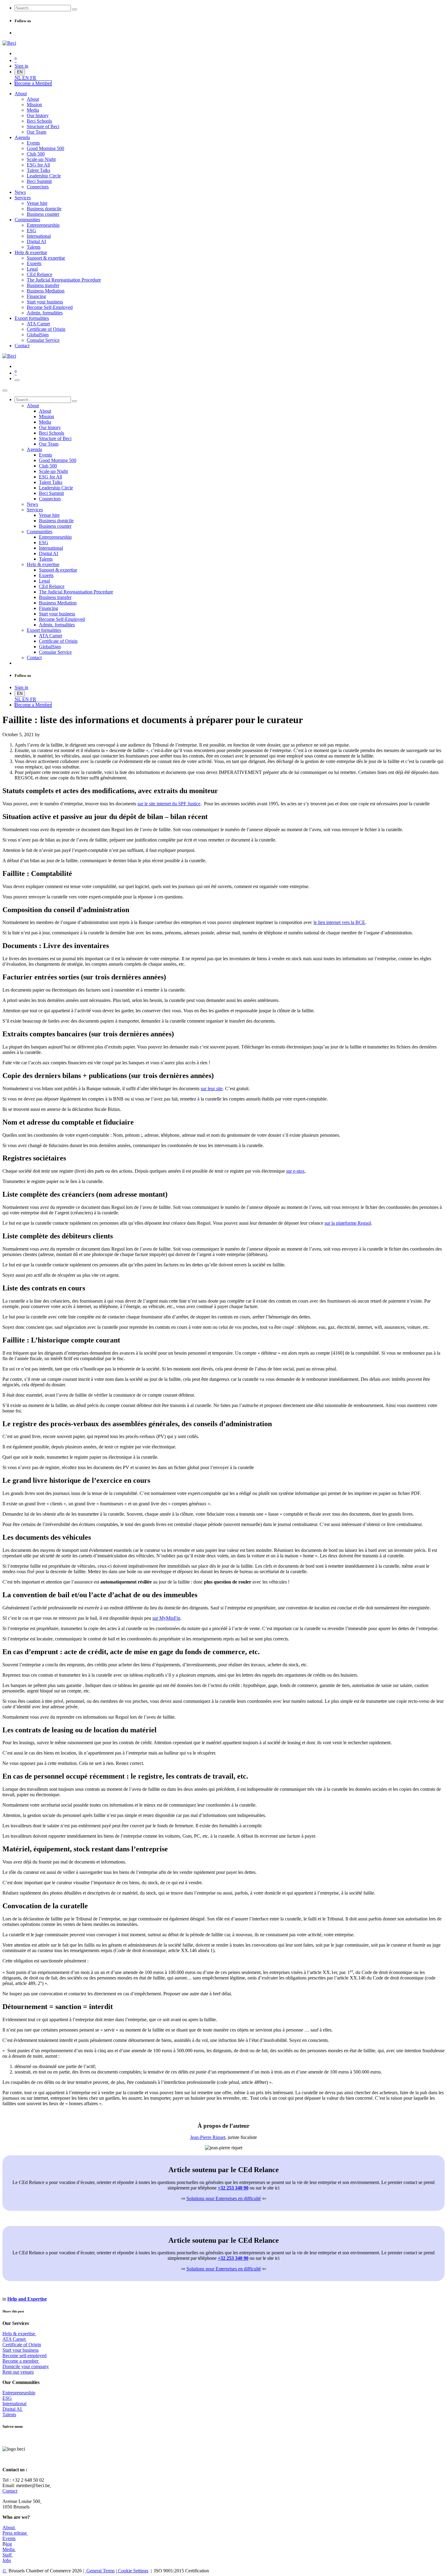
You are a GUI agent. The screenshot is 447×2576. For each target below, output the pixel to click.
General (100, 2571)
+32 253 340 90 (233, 2188)
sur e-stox (295, 1171)
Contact (10, 2491)
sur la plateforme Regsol (348, 1223)
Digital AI (12, 2409)
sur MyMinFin (166, 1618)
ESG (7, 2398)
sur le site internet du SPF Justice (169, 804)
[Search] (74, 9)
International (14, 2404)
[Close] (5, 390)
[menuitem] (18, 78)
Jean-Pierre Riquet (208, 2137)
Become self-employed (24, 2355)
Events (9, 2538)
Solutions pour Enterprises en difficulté (224, 2198)
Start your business (21, 2350)
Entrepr (19, 2393)
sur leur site (212, 1088)
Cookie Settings (133, 2571)
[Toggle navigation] (17, 380)
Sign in (21, 66)
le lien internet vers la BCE (339, 922)
